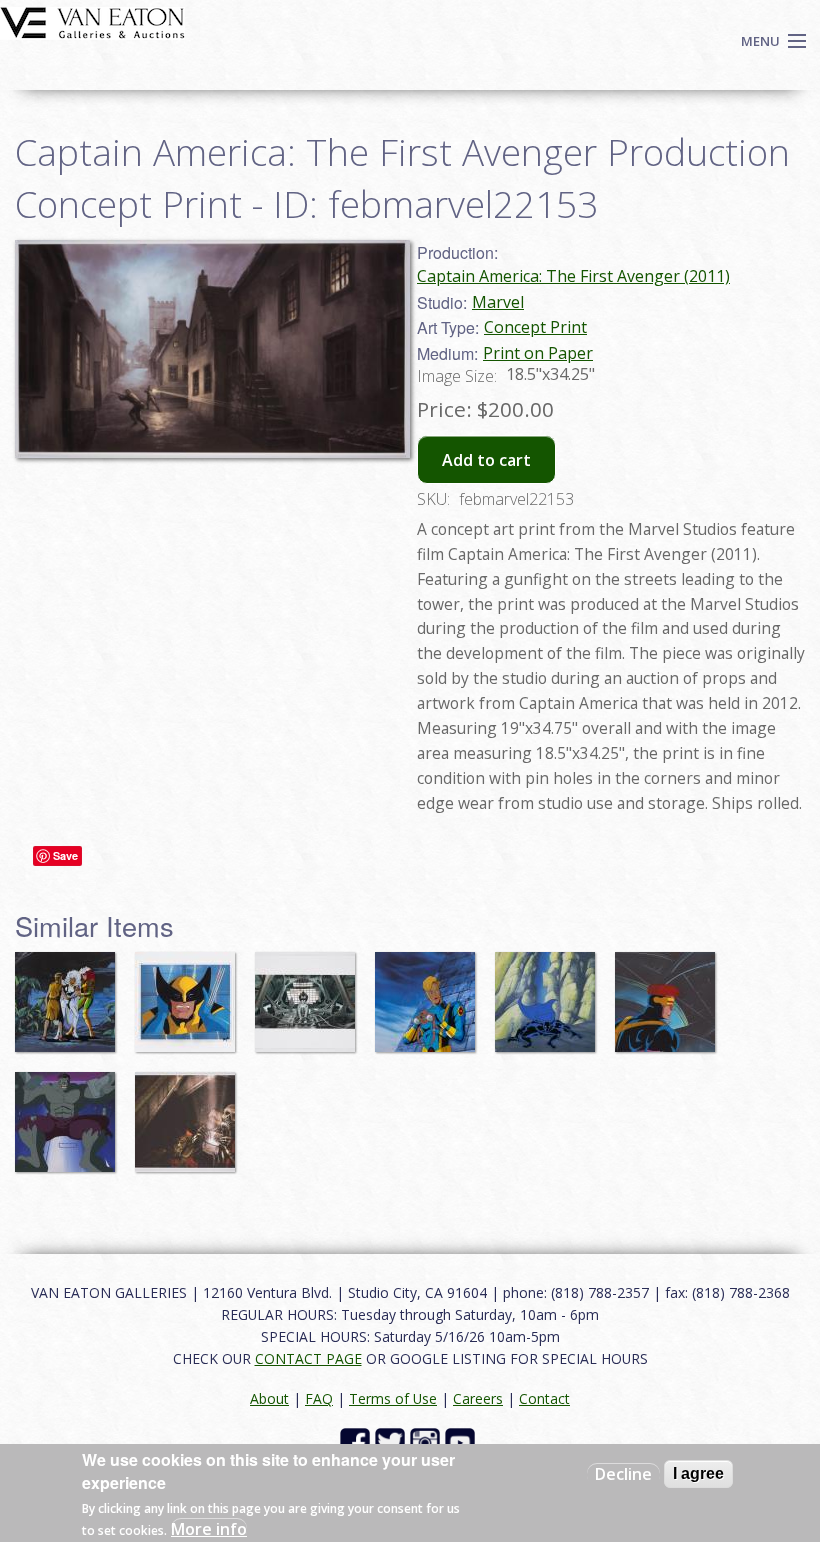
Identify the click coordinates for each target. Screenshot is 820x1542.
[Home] (92, 21)
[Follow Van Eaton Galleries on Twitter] (392, 1441)
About (269, 1398)
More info (209, 1529)
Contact (544, 1398)
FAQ (319, 1398)
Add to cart (486, 460)
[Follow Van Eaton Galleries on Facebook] (357, 1441)
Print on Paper (538, 353)
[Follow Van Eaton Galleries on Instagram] (427, 1441)
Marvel (498, 302)
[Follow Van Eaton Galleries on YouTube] (462, 1441)
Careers (478, 1398)
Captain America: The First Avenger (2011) (573, 276)
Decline (623, 1474)
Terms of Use (393, 1398)
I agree (698, 1473)
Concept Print (535, 327)
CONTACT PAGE (308, 1358)
